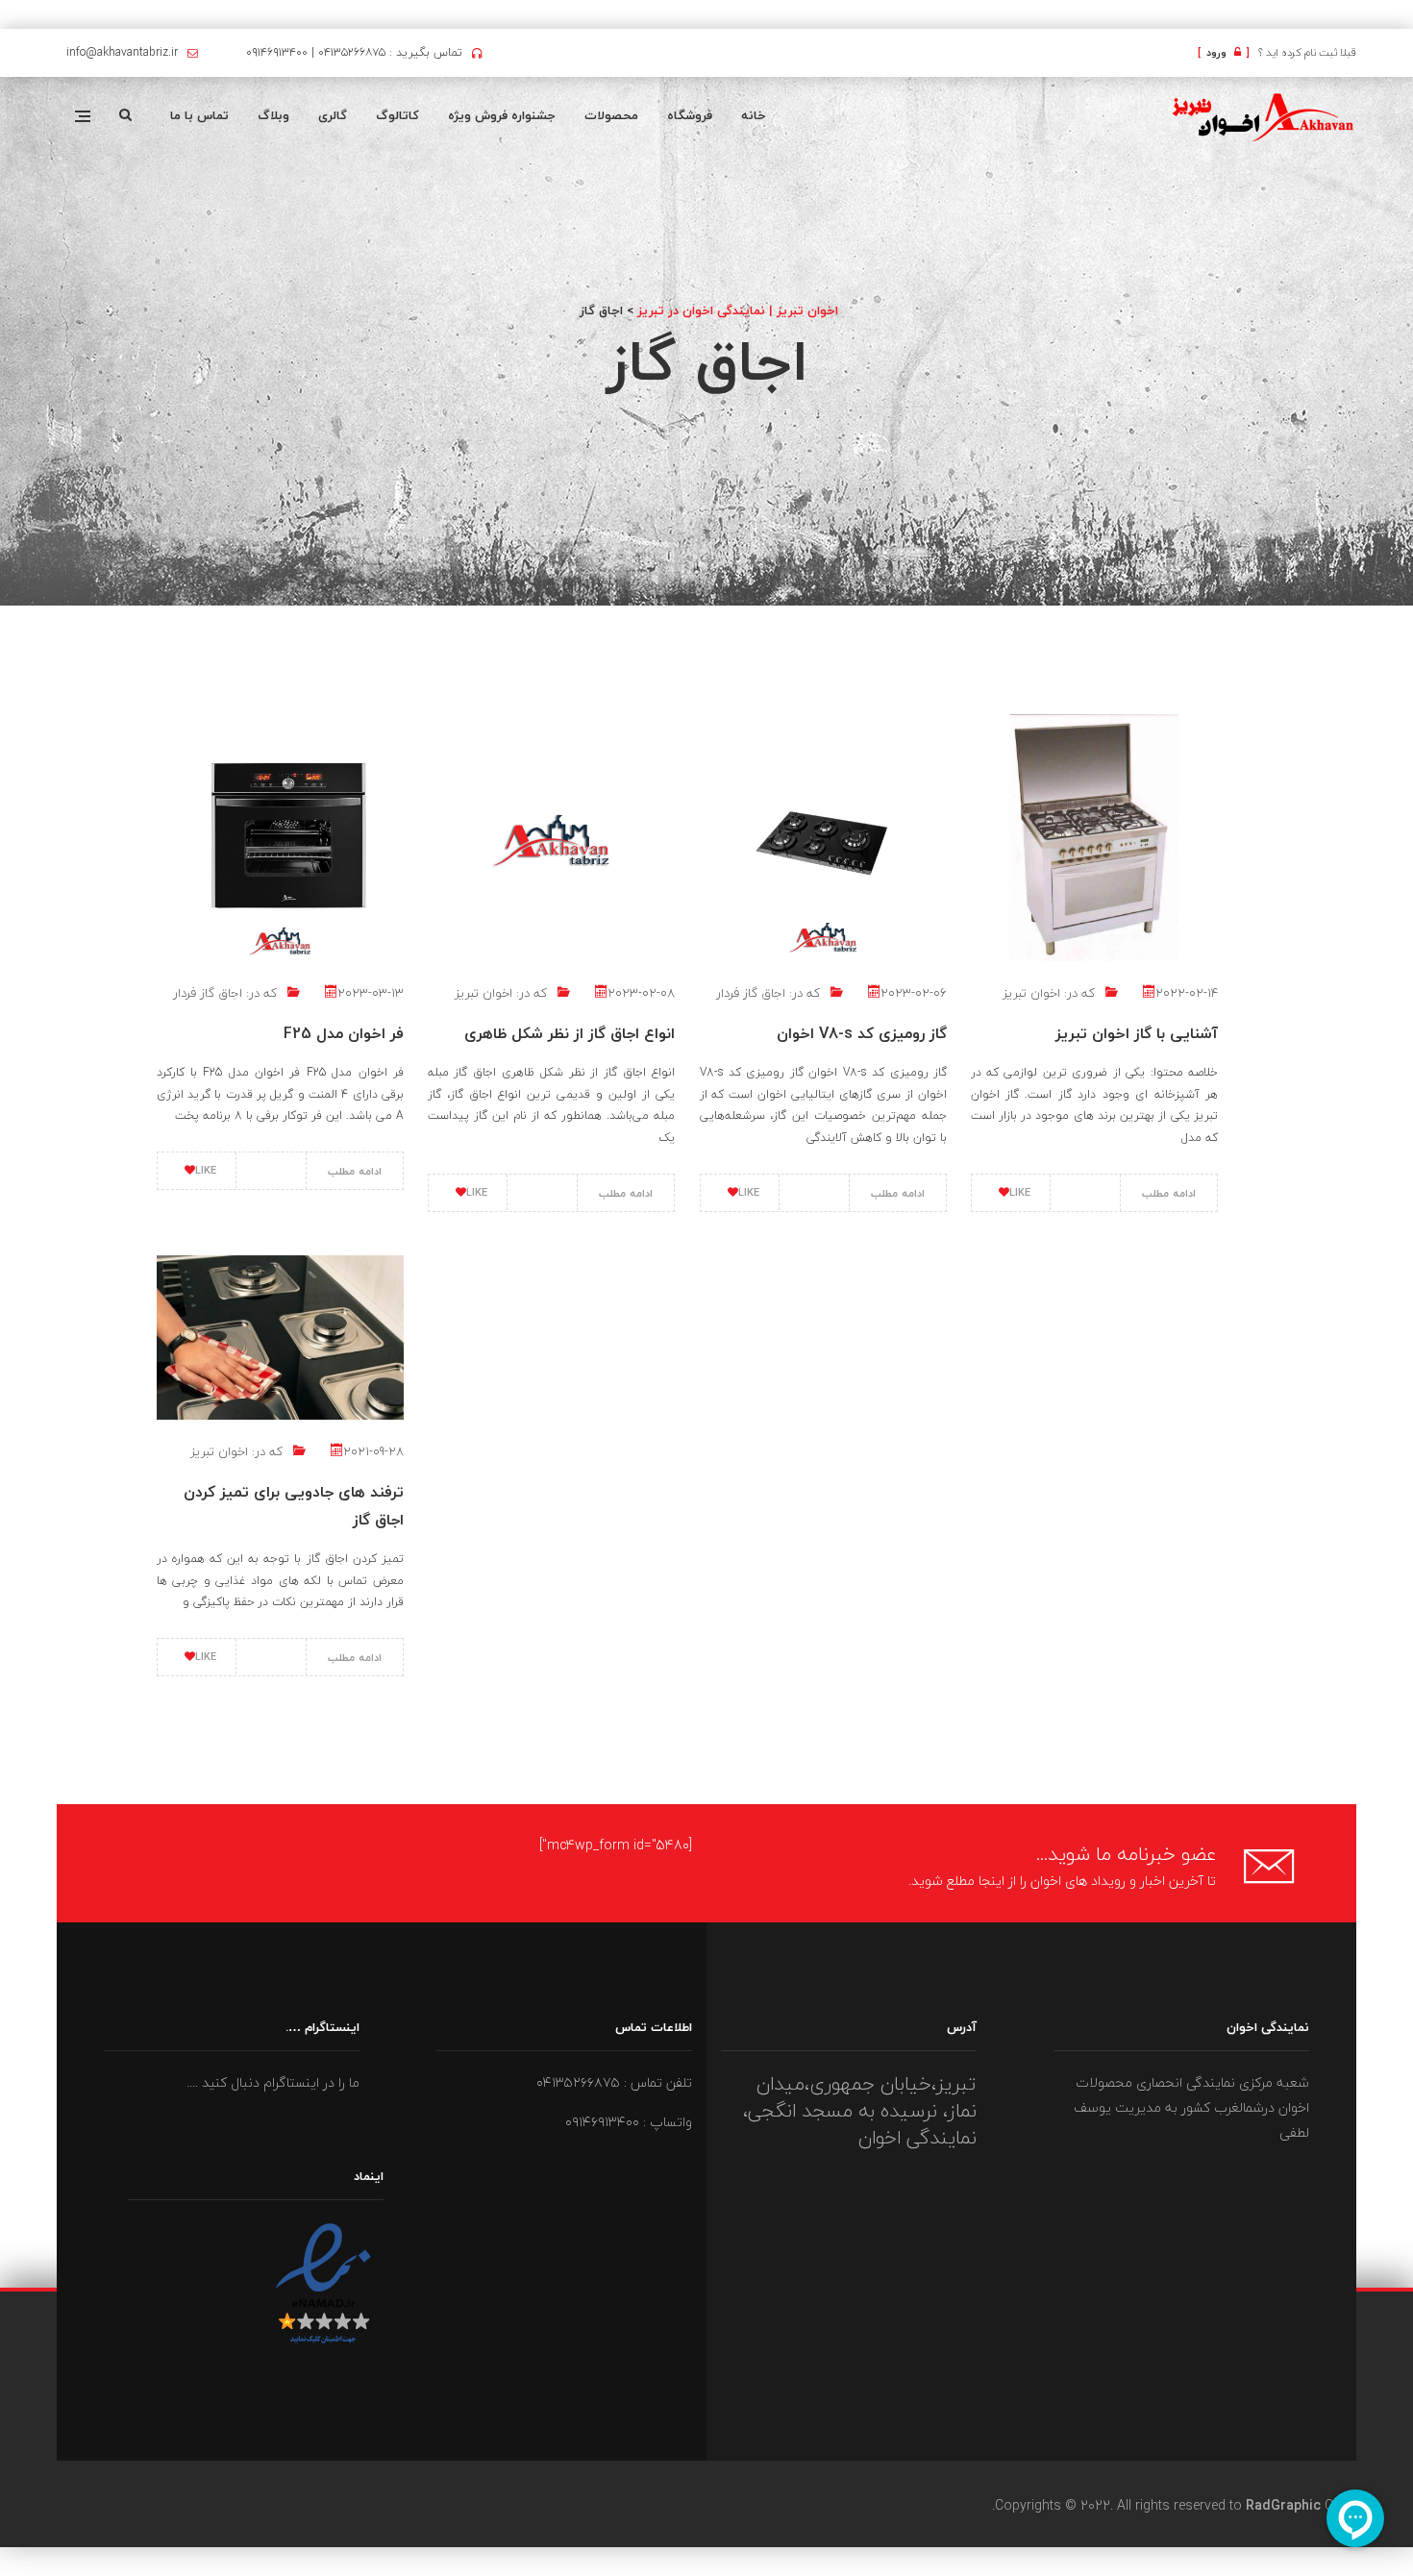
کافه (1412, 16)
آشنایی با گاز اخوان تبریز (1137, 1033)
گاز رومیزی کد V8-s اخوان (862, 1033)
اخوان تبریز (483, 993)
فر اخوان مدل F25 (344, 1033)
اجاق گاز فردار (208, 993)
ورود (1224, 52)
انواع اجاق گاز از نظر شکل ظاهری (570, 1033)
